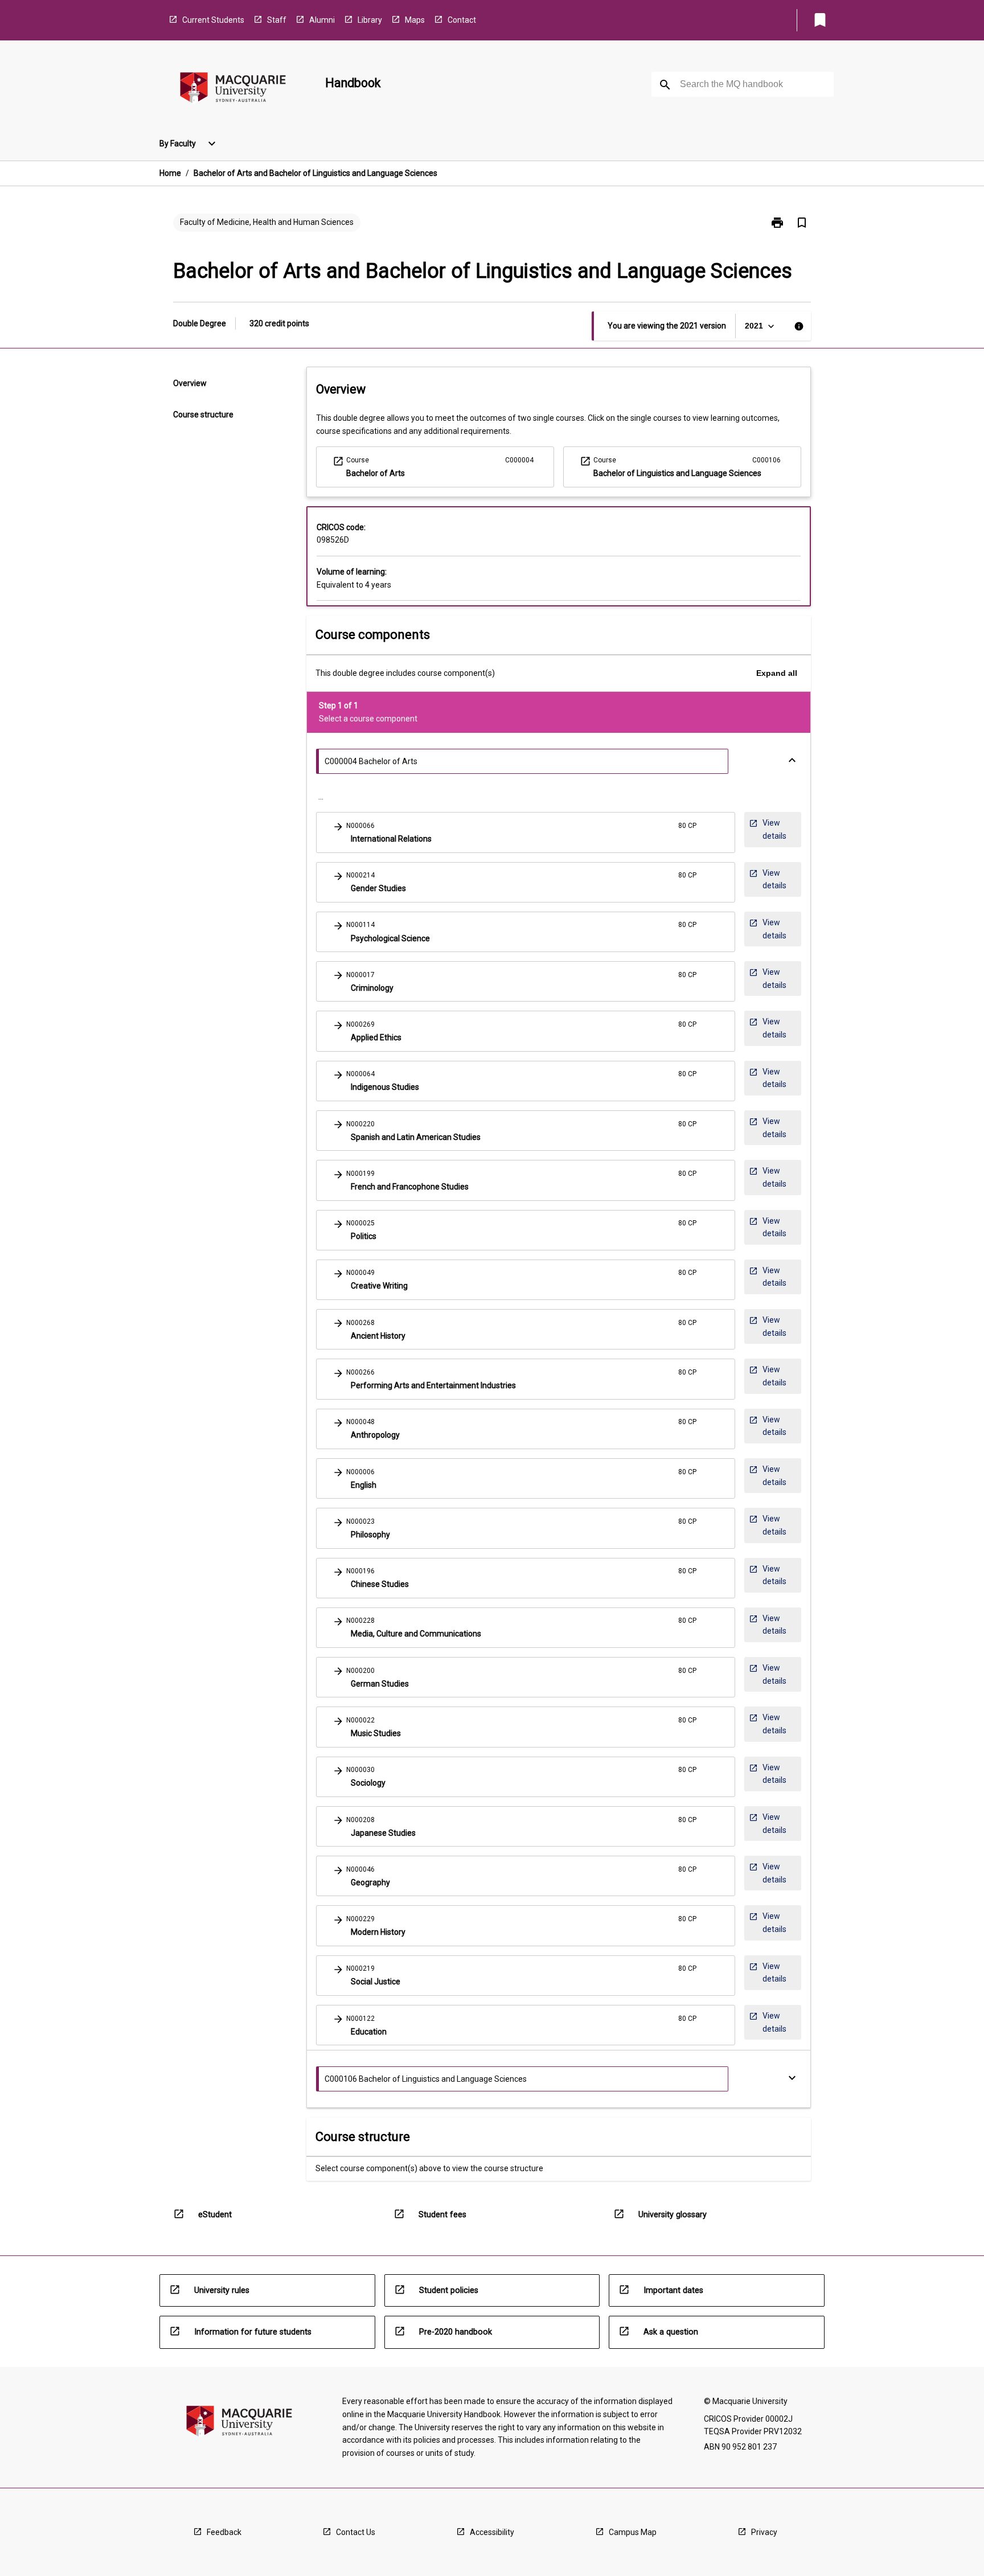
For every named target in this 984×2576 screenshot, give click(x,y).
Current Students (213, 20)
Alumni (322, 20)
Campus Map (633, 2532)
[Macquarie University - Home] (233, 90)
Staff (277, 20)
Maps (415, 20)
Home (170, 173)
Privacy (764, 2532)
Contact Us (356, 2532)
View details (771, 829)
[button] (526, 832)
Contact (462, 20)
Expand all (777, 673)
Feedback (224, 2532)
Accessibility (492, 2532)
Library (370, 20)
